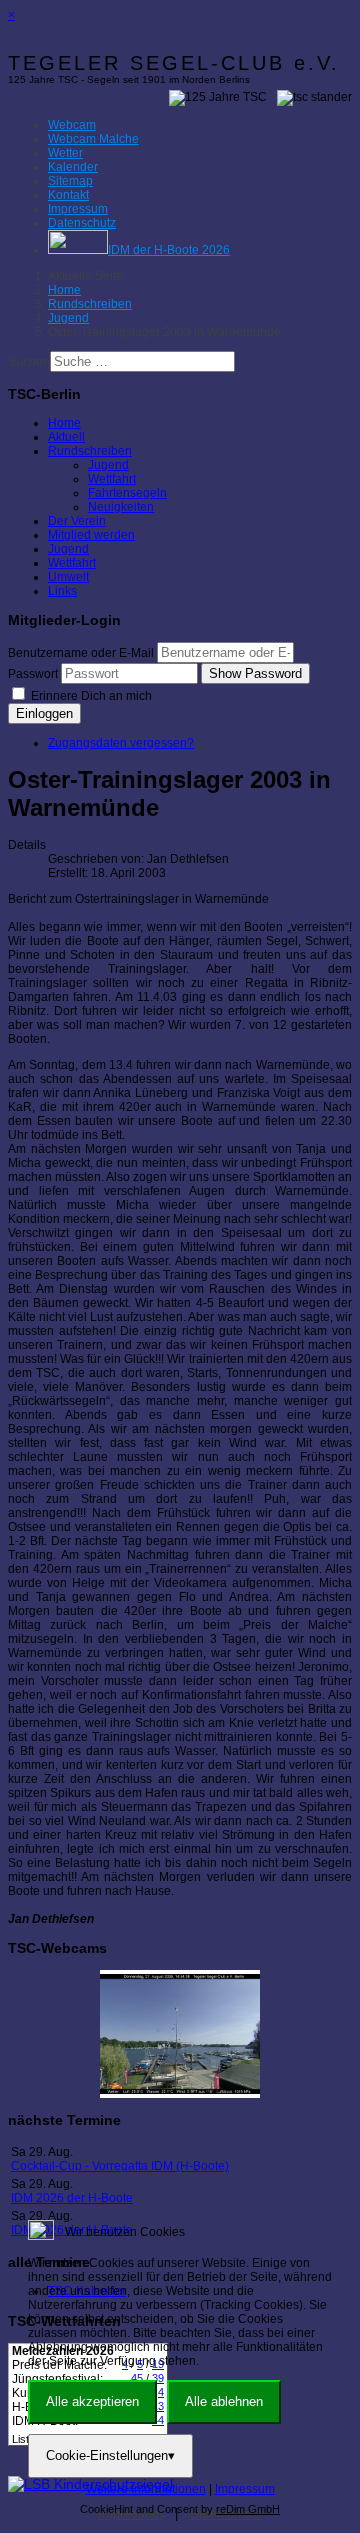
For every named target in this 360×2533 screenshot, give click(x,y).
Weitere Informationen (146, 2489)
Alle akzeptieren (92, 2401)
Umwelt (68, 577)
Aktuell (66, 437)
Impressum (245, 2489)
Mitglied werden (91, 535)
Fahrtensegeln (127, 493)
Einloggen (44, 713)
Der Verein (77, 521)
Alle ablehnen (224, 2401)
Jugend (108, 465)
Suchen (29, 362)
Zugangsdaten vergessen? (121, 743)
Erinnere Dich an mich (90, 696)
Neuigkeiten (121, 507)
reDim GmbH (248, 2509)
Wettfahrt (112, 479)
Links (62, 591)
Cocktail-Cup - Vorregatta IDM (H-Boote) (120, 2166)
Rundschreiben (90, 451)
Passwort (33, 674)
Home (64, 423)
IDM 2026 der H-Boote (72, 2198)
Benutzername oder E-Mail (81, 653)
